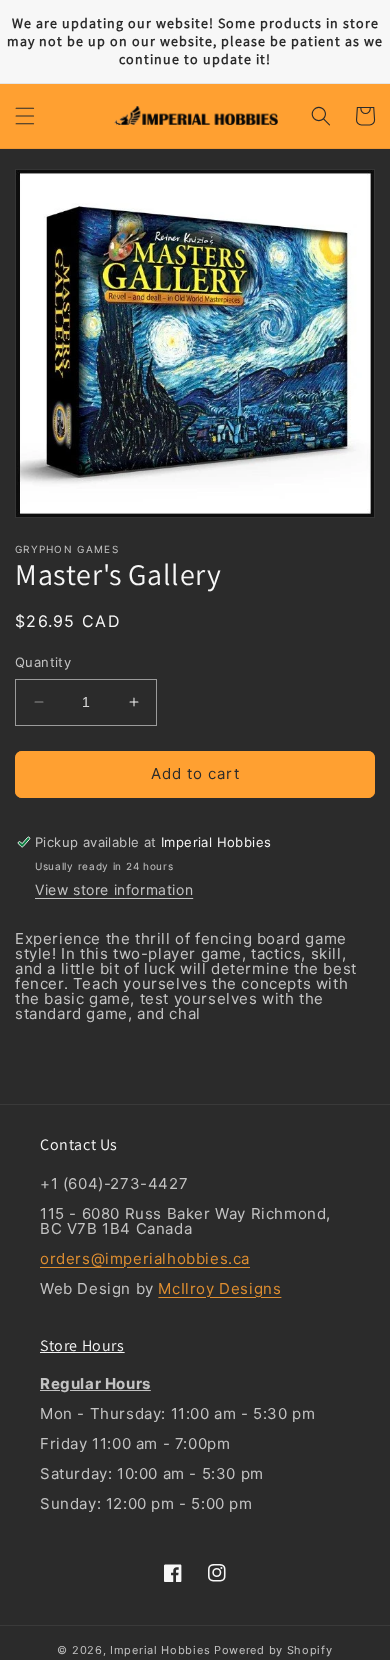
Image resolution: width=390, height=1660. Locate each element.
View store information (114, 889)
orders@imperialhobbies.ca (145, 1258)
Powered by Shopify (273, 1650)
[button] (25, 116)
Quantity (43, 662)
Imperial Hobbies (160, 1650)
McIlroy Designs (219, 1288)
